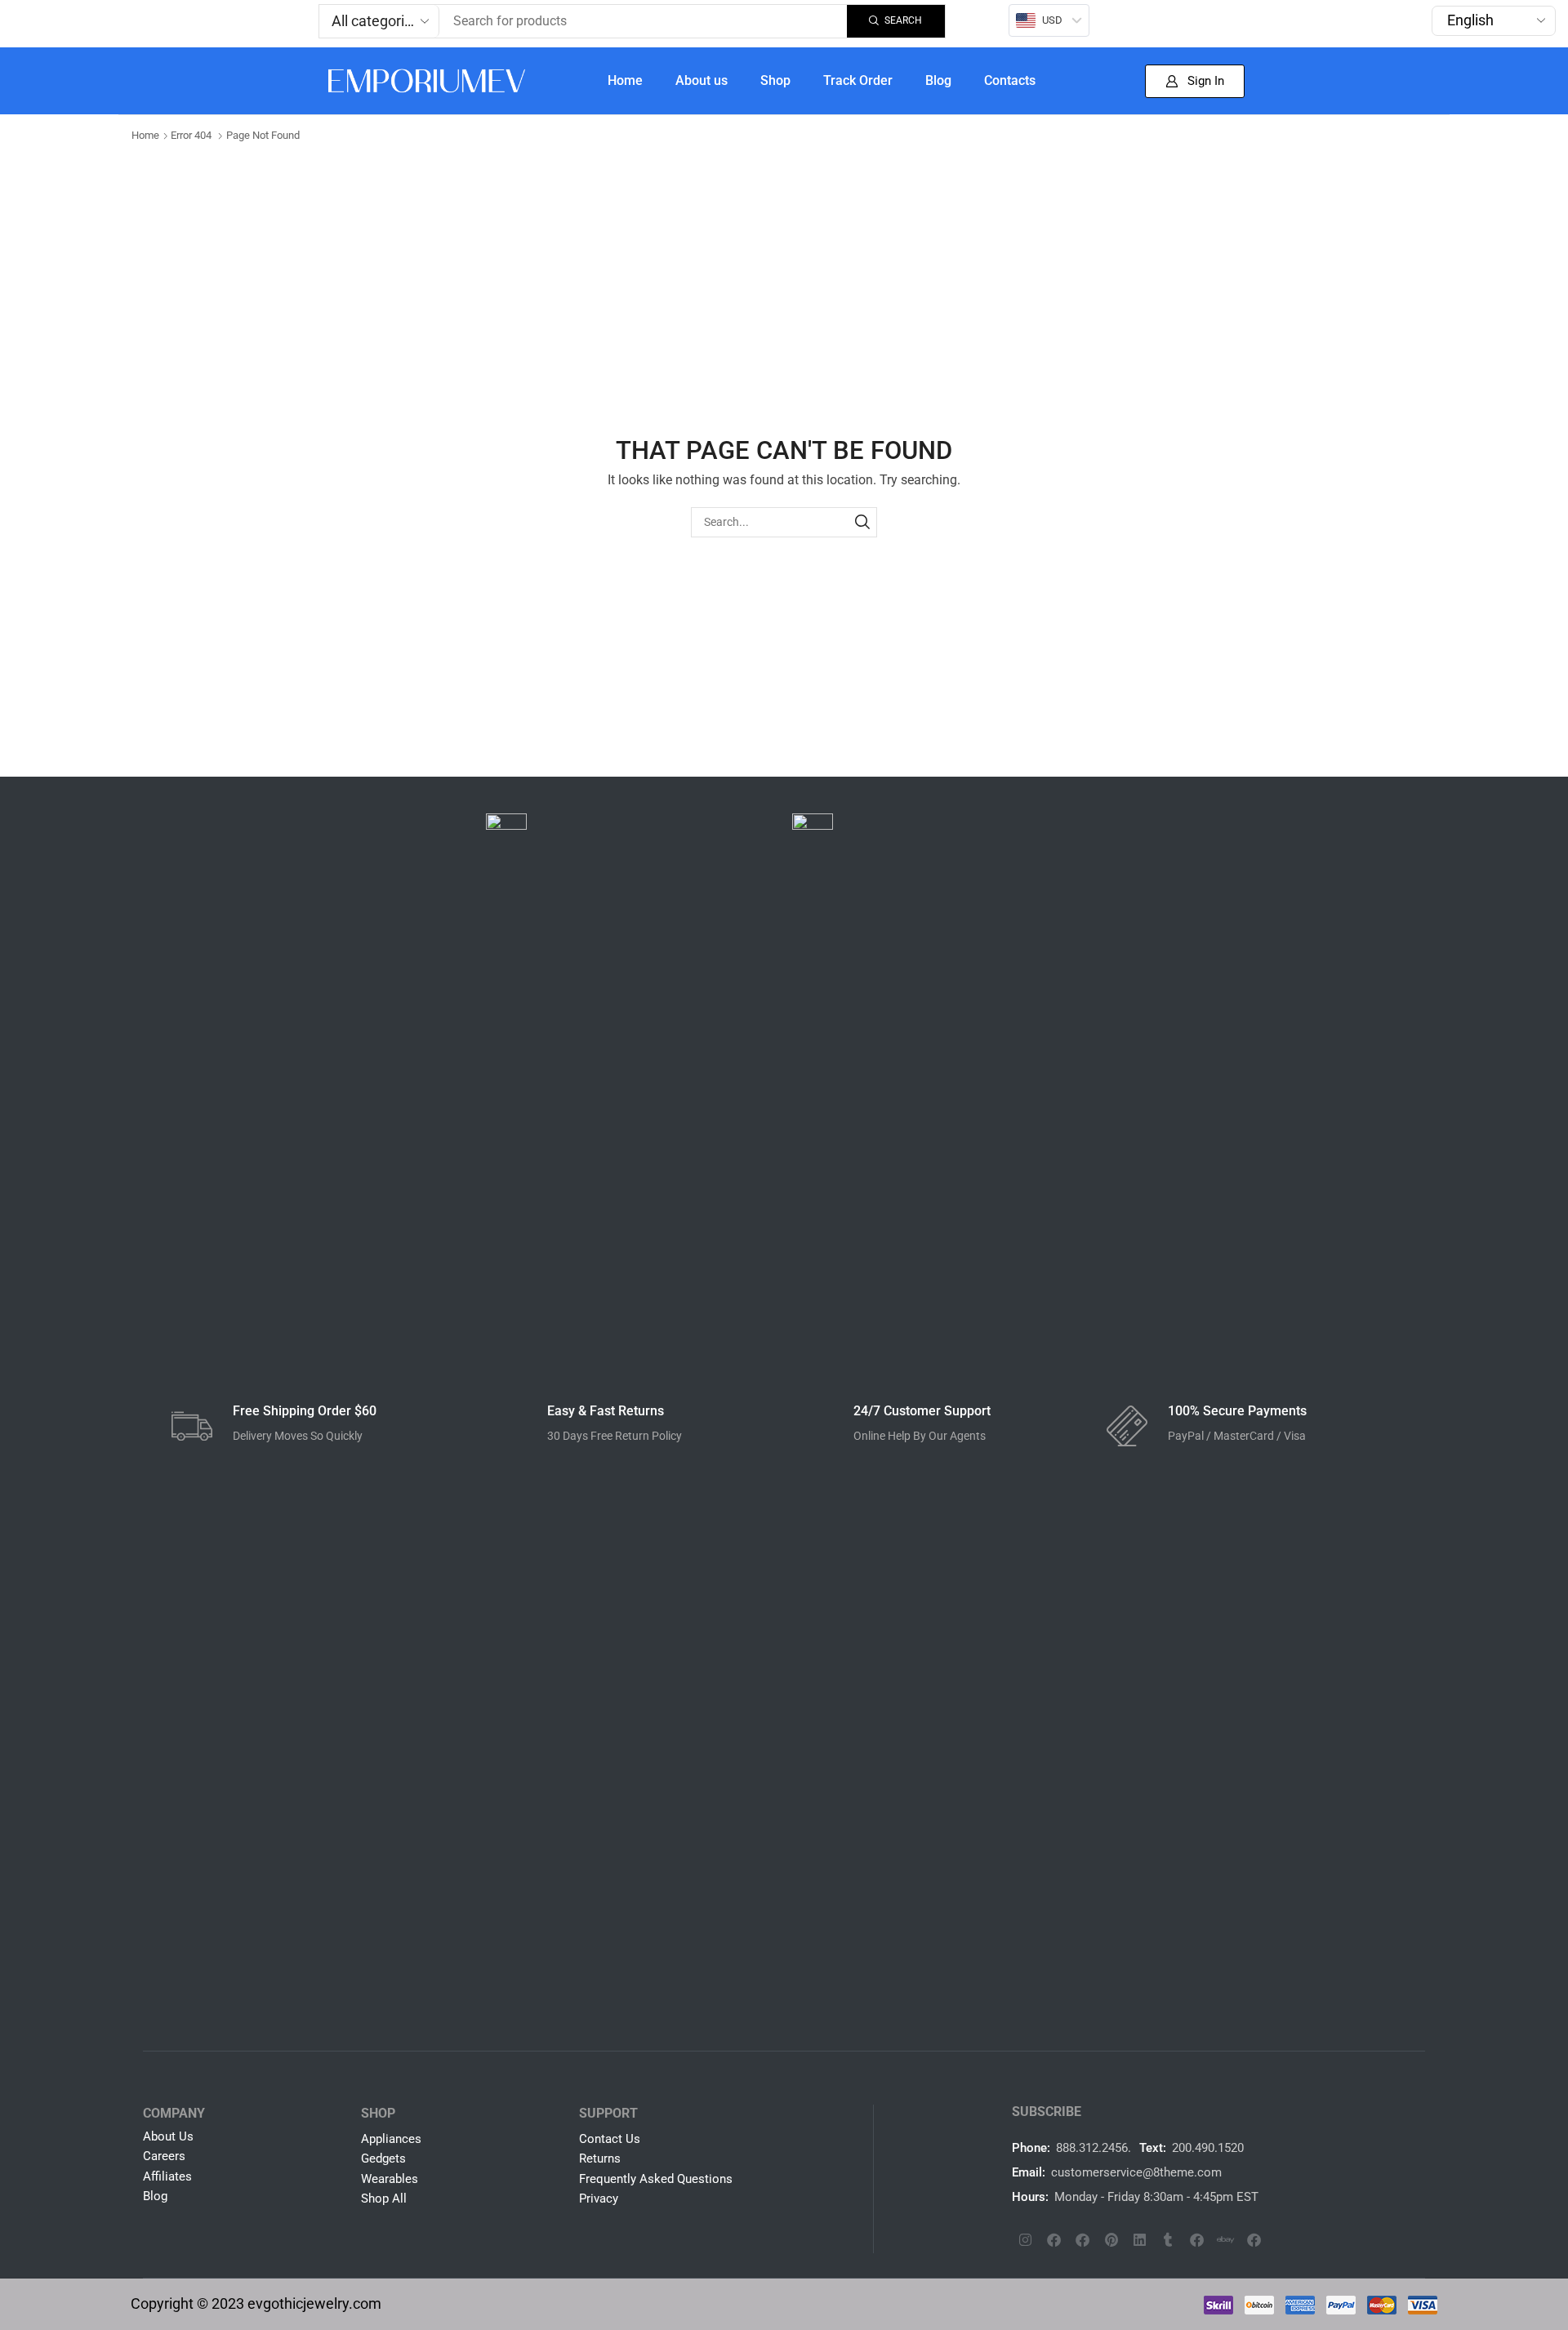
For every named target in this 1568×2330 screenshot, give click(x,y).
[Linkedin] (1140, 2239)
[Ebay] (1226, 2239)
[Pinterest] (1111, 2239)
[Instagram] (1026, 2239)
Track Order (858, 80)
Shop (775, 80)
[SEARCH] (862, 522)
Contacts (1010, 80)
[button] (1195, 81)
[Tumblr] (1169, 2239)
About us (702, 80)
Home (625, 80)
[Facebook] (1054, 2239)
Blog (938, 80)
